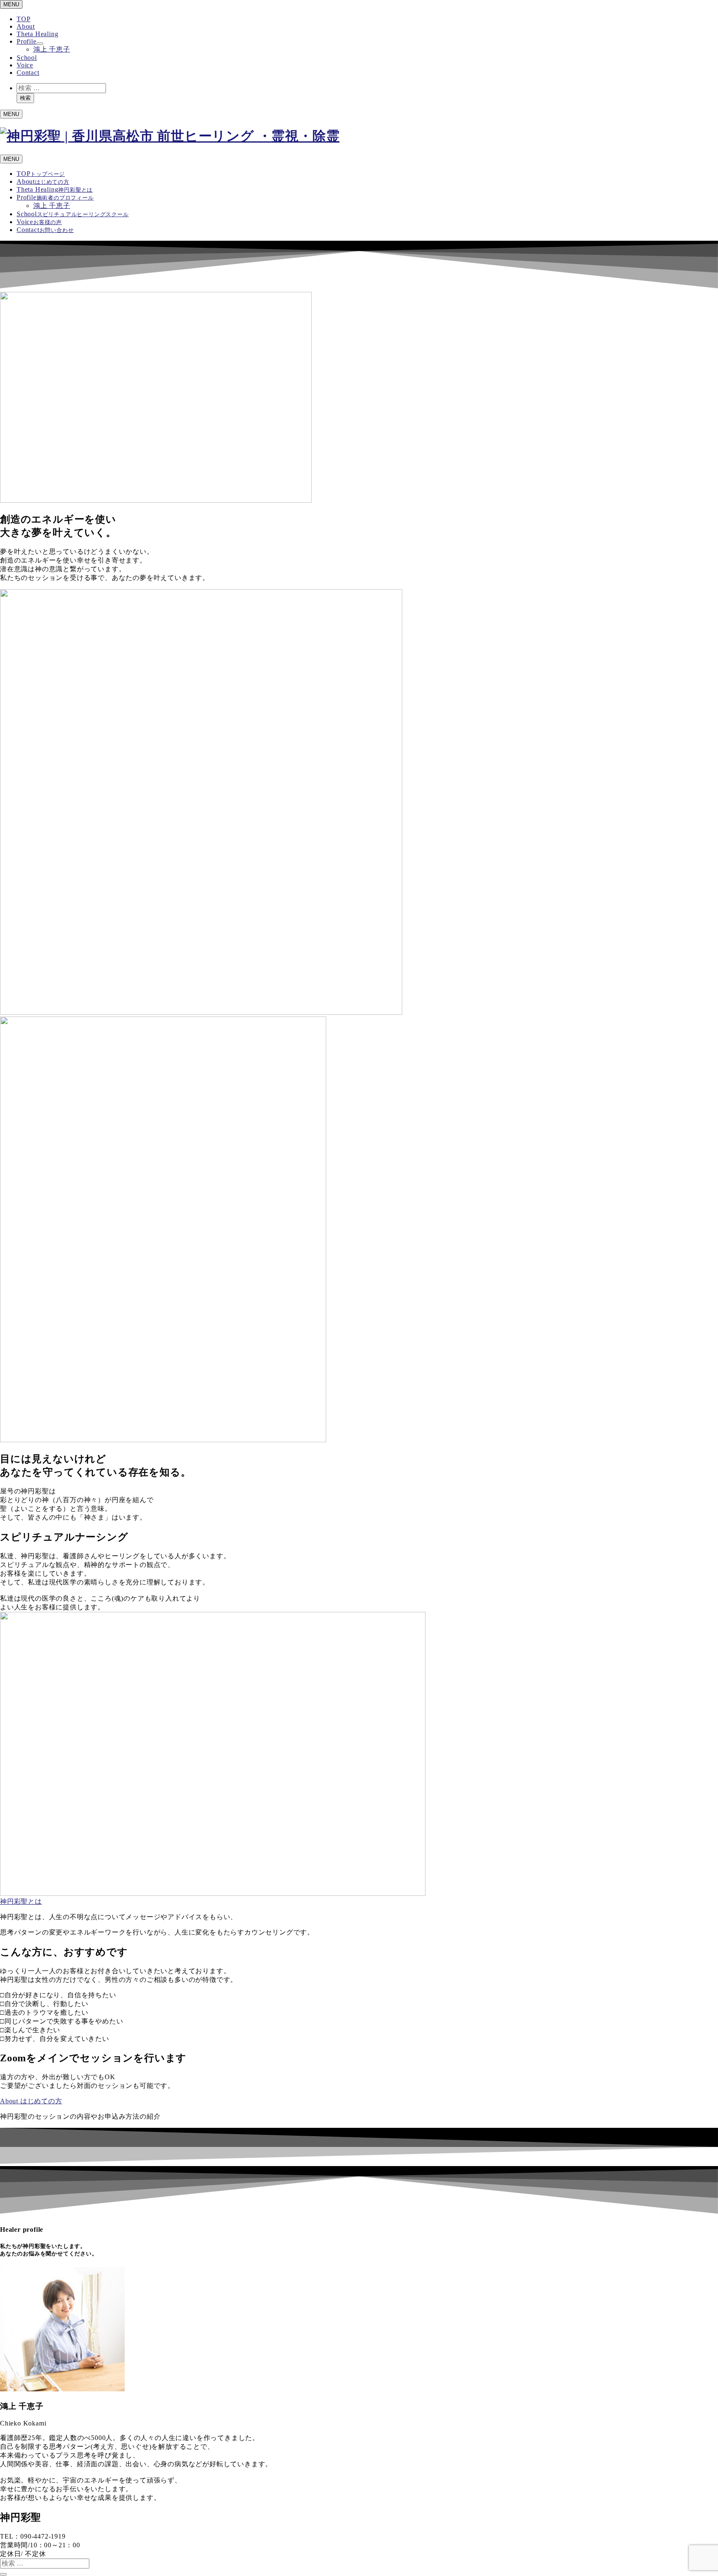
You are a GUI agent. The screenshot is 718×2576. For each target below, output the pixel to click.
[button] (21, 1901)
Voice (25, 65)
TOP (23, 19)
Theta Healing (37, 34)
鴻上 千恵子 (52, 49)
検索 (25, 98)
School (27, 58)
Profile (27, 41)
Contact (28, 73)
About (26, 26)
